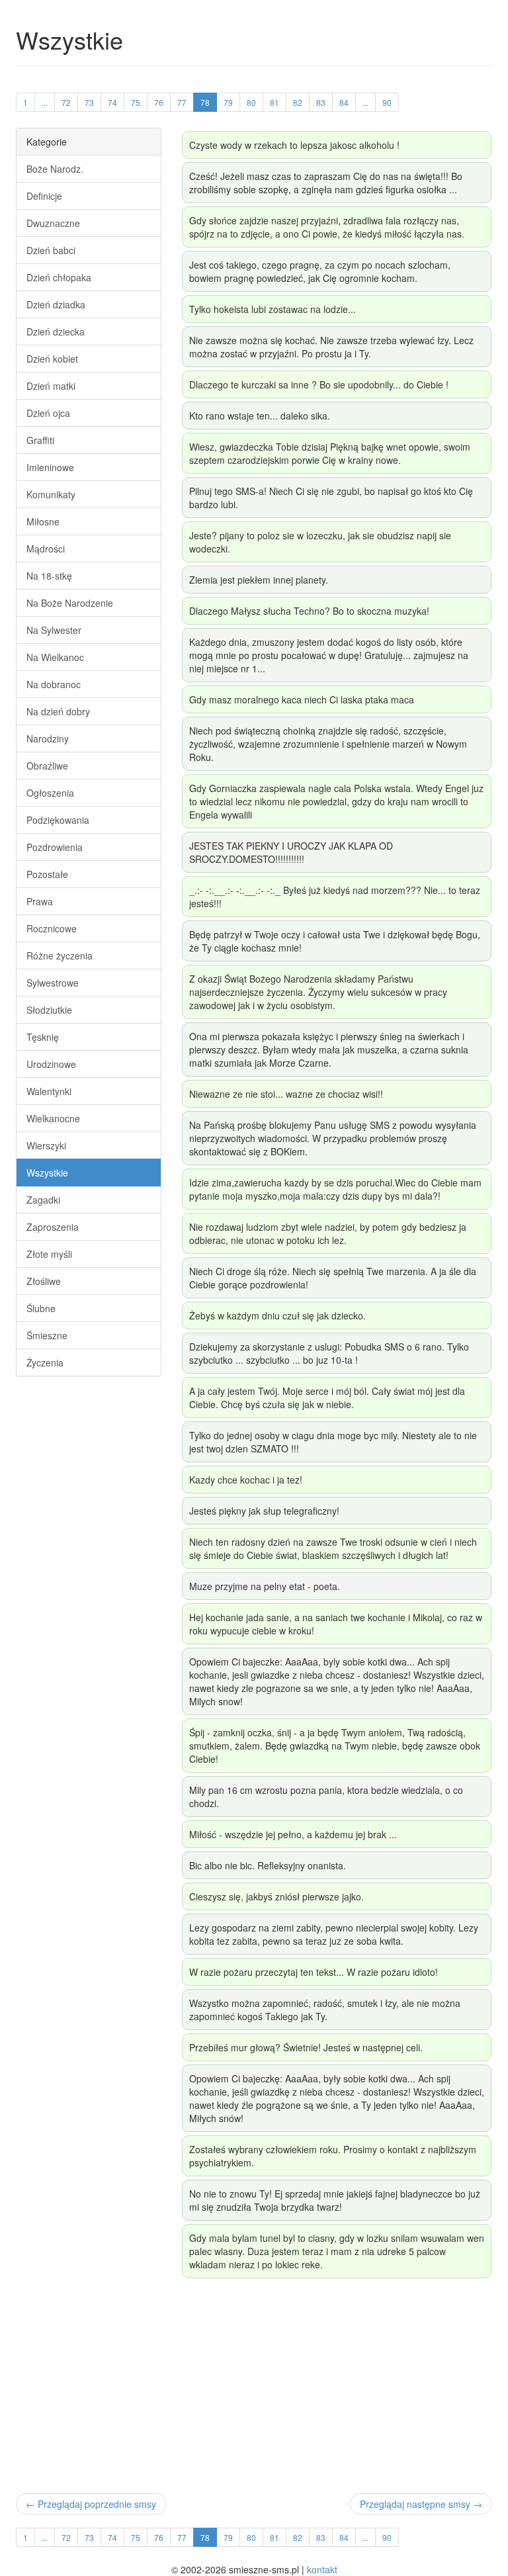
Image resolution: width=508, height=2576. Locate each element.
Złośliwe (44, 1281)
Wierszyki (46, 1145)
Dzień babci (51, 250)
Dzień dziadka (56, 304)
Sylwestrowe (53, 983)
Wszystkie (47, 1173)
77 (182, 102)
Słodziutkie (49, 1010)
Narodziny (48, 738)
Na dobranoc (54, 684)
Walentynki (49, 1091)
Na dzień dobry (58, 711)
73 (89, 102)
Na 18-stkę (49, 576)
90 (387, 102)
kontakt (322, 2569)
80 (251, 102)
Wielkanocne (53, 1118)
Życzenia (45, 1362)
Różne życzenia (60, 955)
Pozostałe (47, 874)
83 (321, 102)
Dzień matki (51, 386)
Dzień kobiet (52, 359)
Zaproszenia (53, 1227)
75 (136, 102)
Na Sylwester (54, 630)
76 (159, 102)
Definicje (44, 196)
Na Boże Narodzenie (70, 603)
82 (298, 102)
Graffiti (40, 440)
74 (112, 102)
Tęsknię (43, 1037)
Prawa (40, 901)
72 (66, 102)
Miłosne (43, 521)
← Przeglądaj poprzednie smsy (91, 2504)
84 (344, 102)
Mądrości (46, 549)
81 (275, 102)
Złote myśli (49, 1254)
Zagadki (43, 1200)
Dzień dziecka (56, 332)
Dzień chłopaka (59, 277)
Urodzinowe (51, 1064)
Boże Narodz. (55, 169)
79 (228, 102)
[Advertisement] (254, 2387)
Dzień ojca (48, 413)
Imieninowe (50, 467)
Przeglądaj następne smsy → (421, 2504)
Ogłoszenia (50, 793)
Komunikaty (51, 494)
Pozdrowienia (55, 847)
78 (205, 102)
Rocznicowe (52, 928)
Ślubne (41, 1308)
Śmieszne (47, 1335)
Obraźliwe (47, 766)
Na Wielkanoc (55, 657)
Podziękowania (58, 820)
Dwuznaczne (53, 223)
